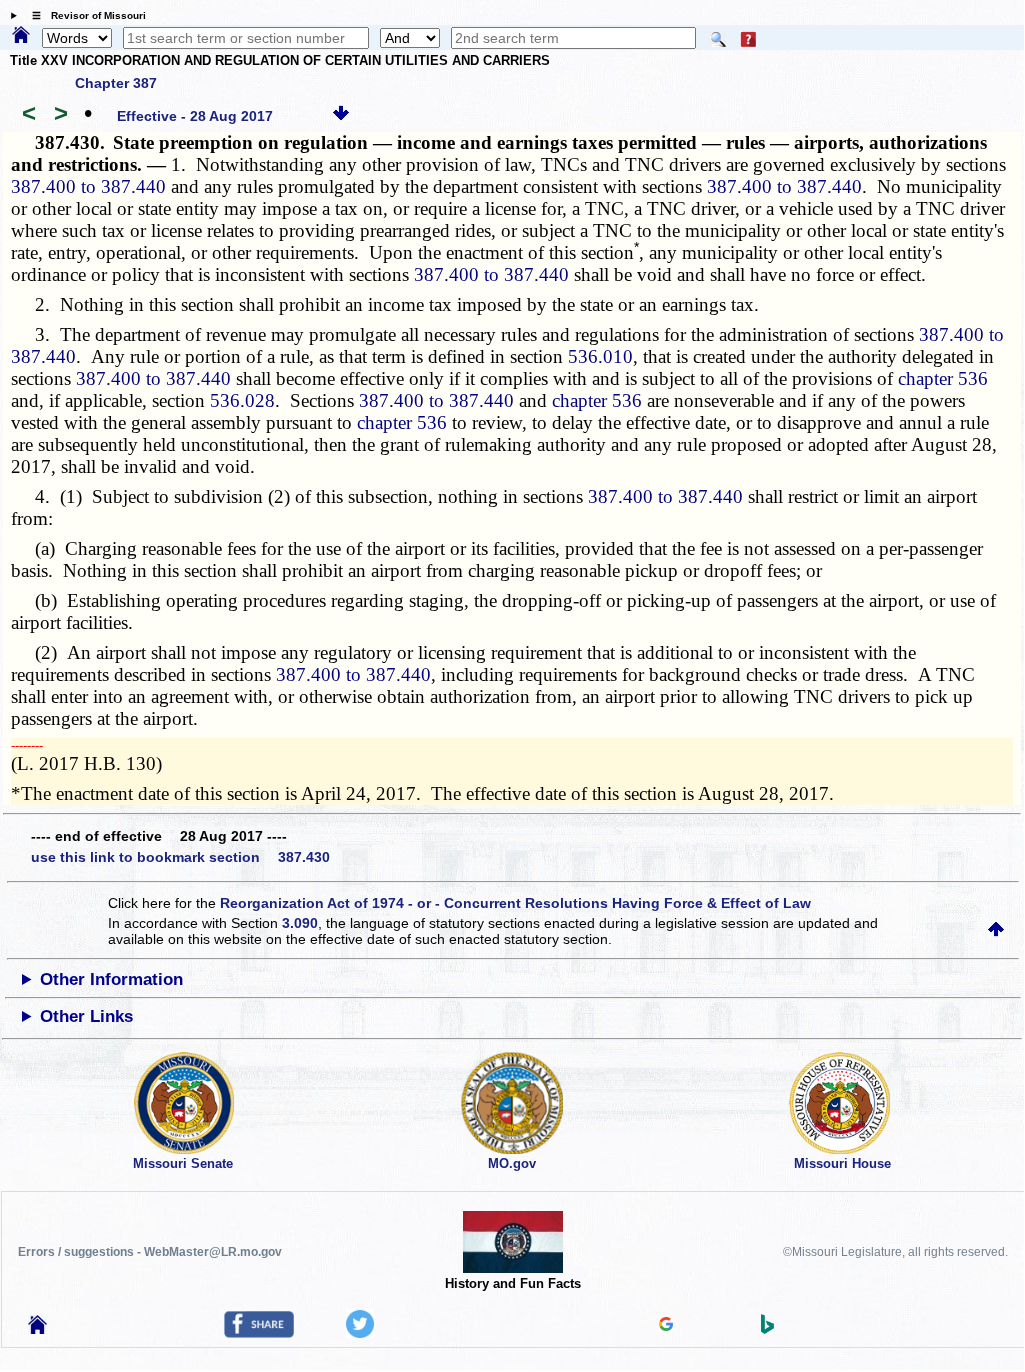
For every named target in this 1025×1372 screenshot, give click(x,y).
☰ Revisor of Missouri (84, 15)
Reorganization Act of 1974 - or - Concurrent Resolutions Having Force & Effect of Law (515, 903)
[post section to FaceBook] (259, 1333)
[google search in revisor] (666, 1326)
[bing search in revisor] (768, 1329)
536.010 (600, 356)
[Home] (21, 36)
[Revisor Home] (38, 1329)
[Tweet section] (360, 1333)
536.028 (242, 400)
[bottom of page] (341, 116)
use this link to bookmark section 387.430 (180, 857)
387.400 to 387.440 (88, 186)
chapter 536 (943, 378)
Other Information (111, 979)
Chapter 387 (116, 83)
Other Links (86, 1016)
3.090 (300, 923)
